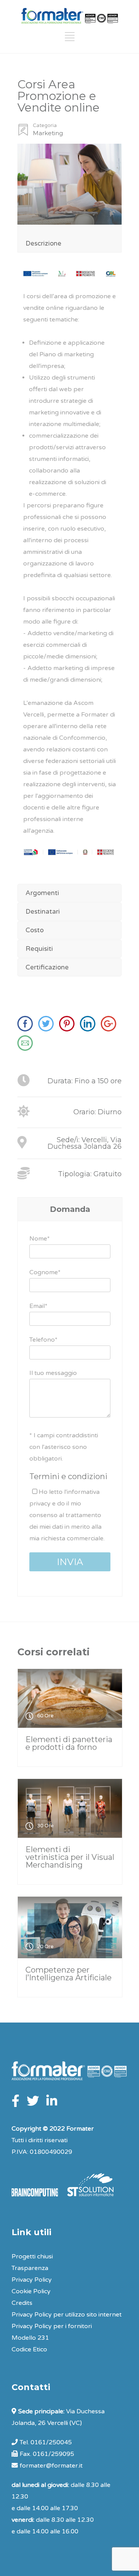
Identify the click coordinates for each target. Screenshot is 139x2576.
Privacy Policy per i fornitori (52, 2326)
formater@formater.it (51, 2466)
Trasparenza (30, 2268)
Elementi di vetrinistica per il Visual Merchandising (70, 1857)
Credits (22, 2303)
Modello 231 (30, 2338)
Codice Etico (29, 2349)
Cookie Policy (31, 2291)
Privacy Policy (32, 2280)
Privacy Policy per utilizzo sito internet (67, 2315)
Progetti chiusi (32, 2256)
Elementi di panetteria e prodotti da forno (69, 1743)
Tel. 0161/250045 (46, 2442)
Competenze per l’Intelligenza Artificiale (69, 1974)
